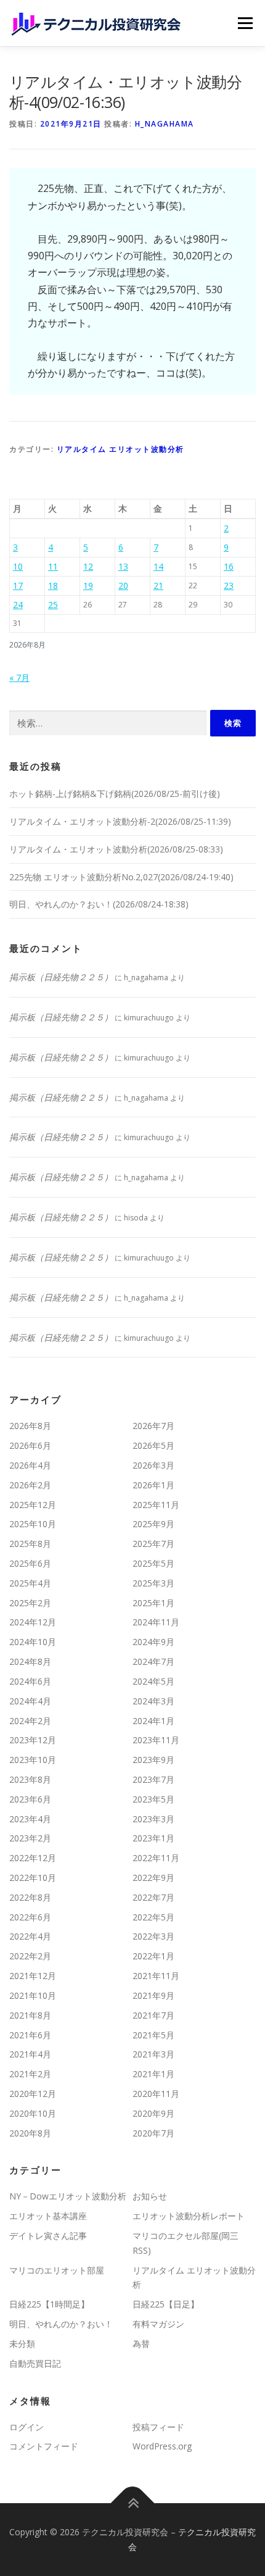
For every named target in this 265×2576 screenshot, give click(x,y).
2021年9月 (153, 1995)
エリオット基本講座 (48, 2216)
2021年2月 (30, 2074)
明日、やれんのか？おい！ (61, 2324)
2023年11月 (156, 1740)
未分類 (22, 2344)
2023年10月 (33, 1760)
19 (88, 586)
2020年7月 (153, 2133)
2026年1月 (153, 1485)
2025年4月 (30, 1583)
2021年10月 (33, 1995)
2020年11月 (156, 2094)
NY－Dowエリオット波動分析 (68, 2196)
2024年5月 (153, 1681)
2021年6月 (30, 2035)
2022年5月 (153, 1917)
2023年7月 (153, 1779)
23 (229, 586)
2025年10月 (33, 1524)
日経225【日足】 (166, 2304)
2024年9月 (153, 1642)
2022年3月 (153, 1936)
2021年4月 (30, 2054)
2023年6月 (30, 1799)
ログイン (26, 2427)
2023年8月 (30, 1779)
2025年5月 (153, 1563)
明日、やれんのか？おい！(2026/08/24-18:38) (99, 904)
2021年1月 (153, 2074)
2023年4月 (30, 1819)
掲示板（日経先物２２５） (61, 977)
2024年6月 (30, 1681)
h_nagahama (165, 124)
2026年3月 (153, 1465)
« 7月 (19, 677)
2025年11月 (156, 1505)
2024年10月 (33, 1642)
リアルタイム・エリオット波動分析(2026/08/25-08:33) (116, 849)
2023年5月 (153, 1799)
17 (18, 586)
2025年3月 (153, 1583)
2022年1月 (153, 1956)
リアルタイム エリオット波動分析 (120, 449)
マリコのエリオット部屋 (57, 2270)
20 (123, 586)
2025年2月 (30, 1603)
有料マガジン (158, 2324)
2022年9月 (153, 1878)
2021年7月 (153, 2015)
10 (18, 566)
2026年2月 (30, 1485)
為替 (141, 2344)
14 (158, 566)
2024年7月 (153, 1661)
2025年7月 (153, 1544)
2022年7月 (153, 1897)
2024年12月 (33, 1622)
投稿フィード (158, 2427)
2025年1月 (153, 1603)
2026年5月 (153, 1445)
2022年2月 (30, 1956)
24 (18, 605)
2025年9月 (153, 1524)
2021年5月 (153, 2035)
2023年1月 (153, 1838)
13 (123, 566)
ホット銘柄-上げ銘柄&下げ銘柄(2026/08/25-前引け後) (115, 794)
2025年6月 (30, 1563)
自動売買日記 (35, 2363)
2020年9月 (153, 2113)
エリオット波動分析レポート (189, 2216)
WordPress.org (162, 2446)
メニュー (245, 23)
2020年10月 (33, 2113)
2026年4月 (30, 1465)
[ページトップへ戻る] (133, 2503)
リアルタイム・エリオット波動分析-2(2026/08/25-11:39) (120, 821)
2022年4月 (30, 1936)
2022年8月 (30, 1897)
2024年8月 (30, 1661)
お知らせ (150, 2196)
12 (88, 566)
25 (53, 605)
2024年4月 (30, 1701)
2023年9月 (153, 1760)
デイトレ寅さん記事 (48, 2236)
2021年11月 (156, 1976)
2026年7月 (153, 1426)
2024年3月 (153, 1701)
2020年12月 (33, 2094)
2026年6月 (30, 1445)
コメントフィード (44, 2446)
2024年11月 (156, 1622)
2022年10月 (33, 1878)
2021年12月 (33, 1976)
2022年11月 (156, 1858)
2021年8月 (30, 2015)
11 (53, 566)
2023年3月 (153, 1819)
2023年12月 (33, 1740)
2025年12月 (33, 1505)
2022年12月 (33, 1858)
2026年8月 (30, 1426)
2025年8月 (30, 1544)
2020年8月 (30, 2133)
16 (229, 566)
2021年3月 (153, 2054)
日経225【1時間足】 (49, 2304)
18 (53, 586)
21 (158, 586)
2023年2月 (30, 1838)
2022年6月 (30, 1917)
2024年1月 (153, 1721)
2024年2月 (30, 1721)
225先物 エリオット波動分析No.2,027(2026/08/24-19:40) (121, 877)
